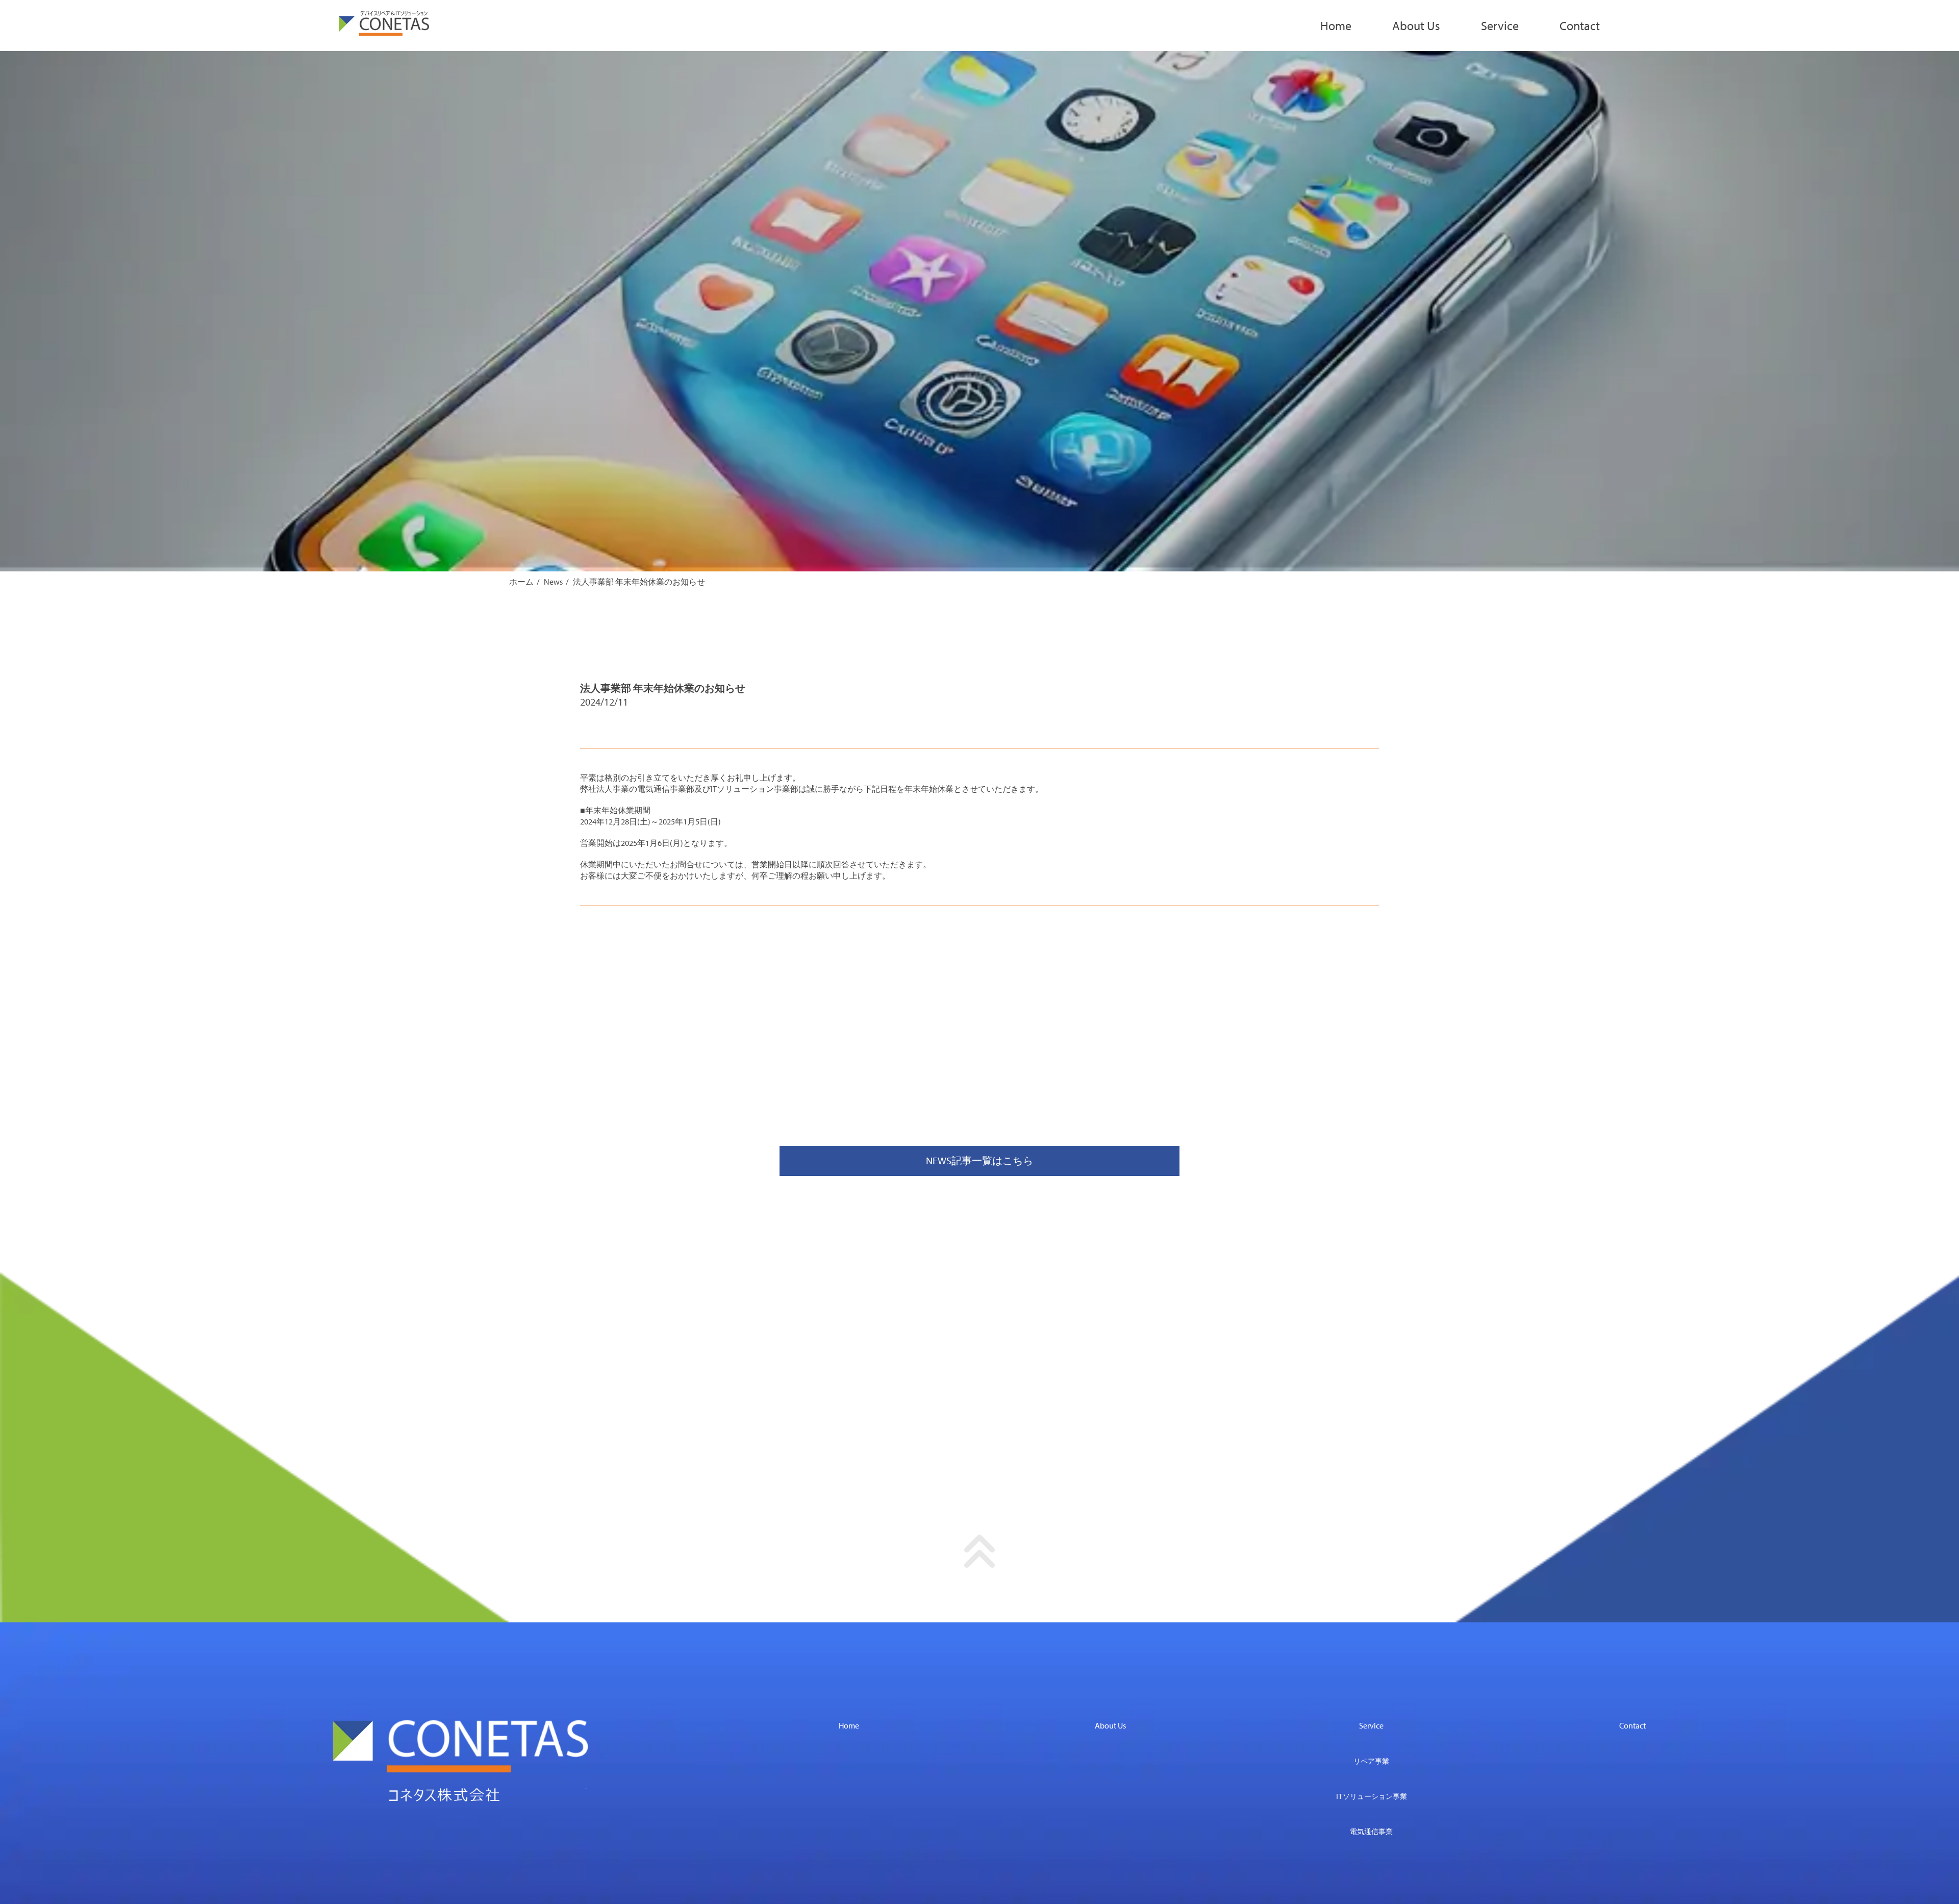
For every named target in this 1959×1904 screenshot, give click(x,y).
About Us (1416, 26)
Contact (1580, 26)
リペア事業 (1371, 1761)
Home (1336, 26)
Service (1500, 26)
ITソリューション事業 (1372, 1796)
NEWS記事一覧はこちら (979, 1160)
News (553, 582)
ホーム (521, 582)
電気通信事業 (1371, 1832)
